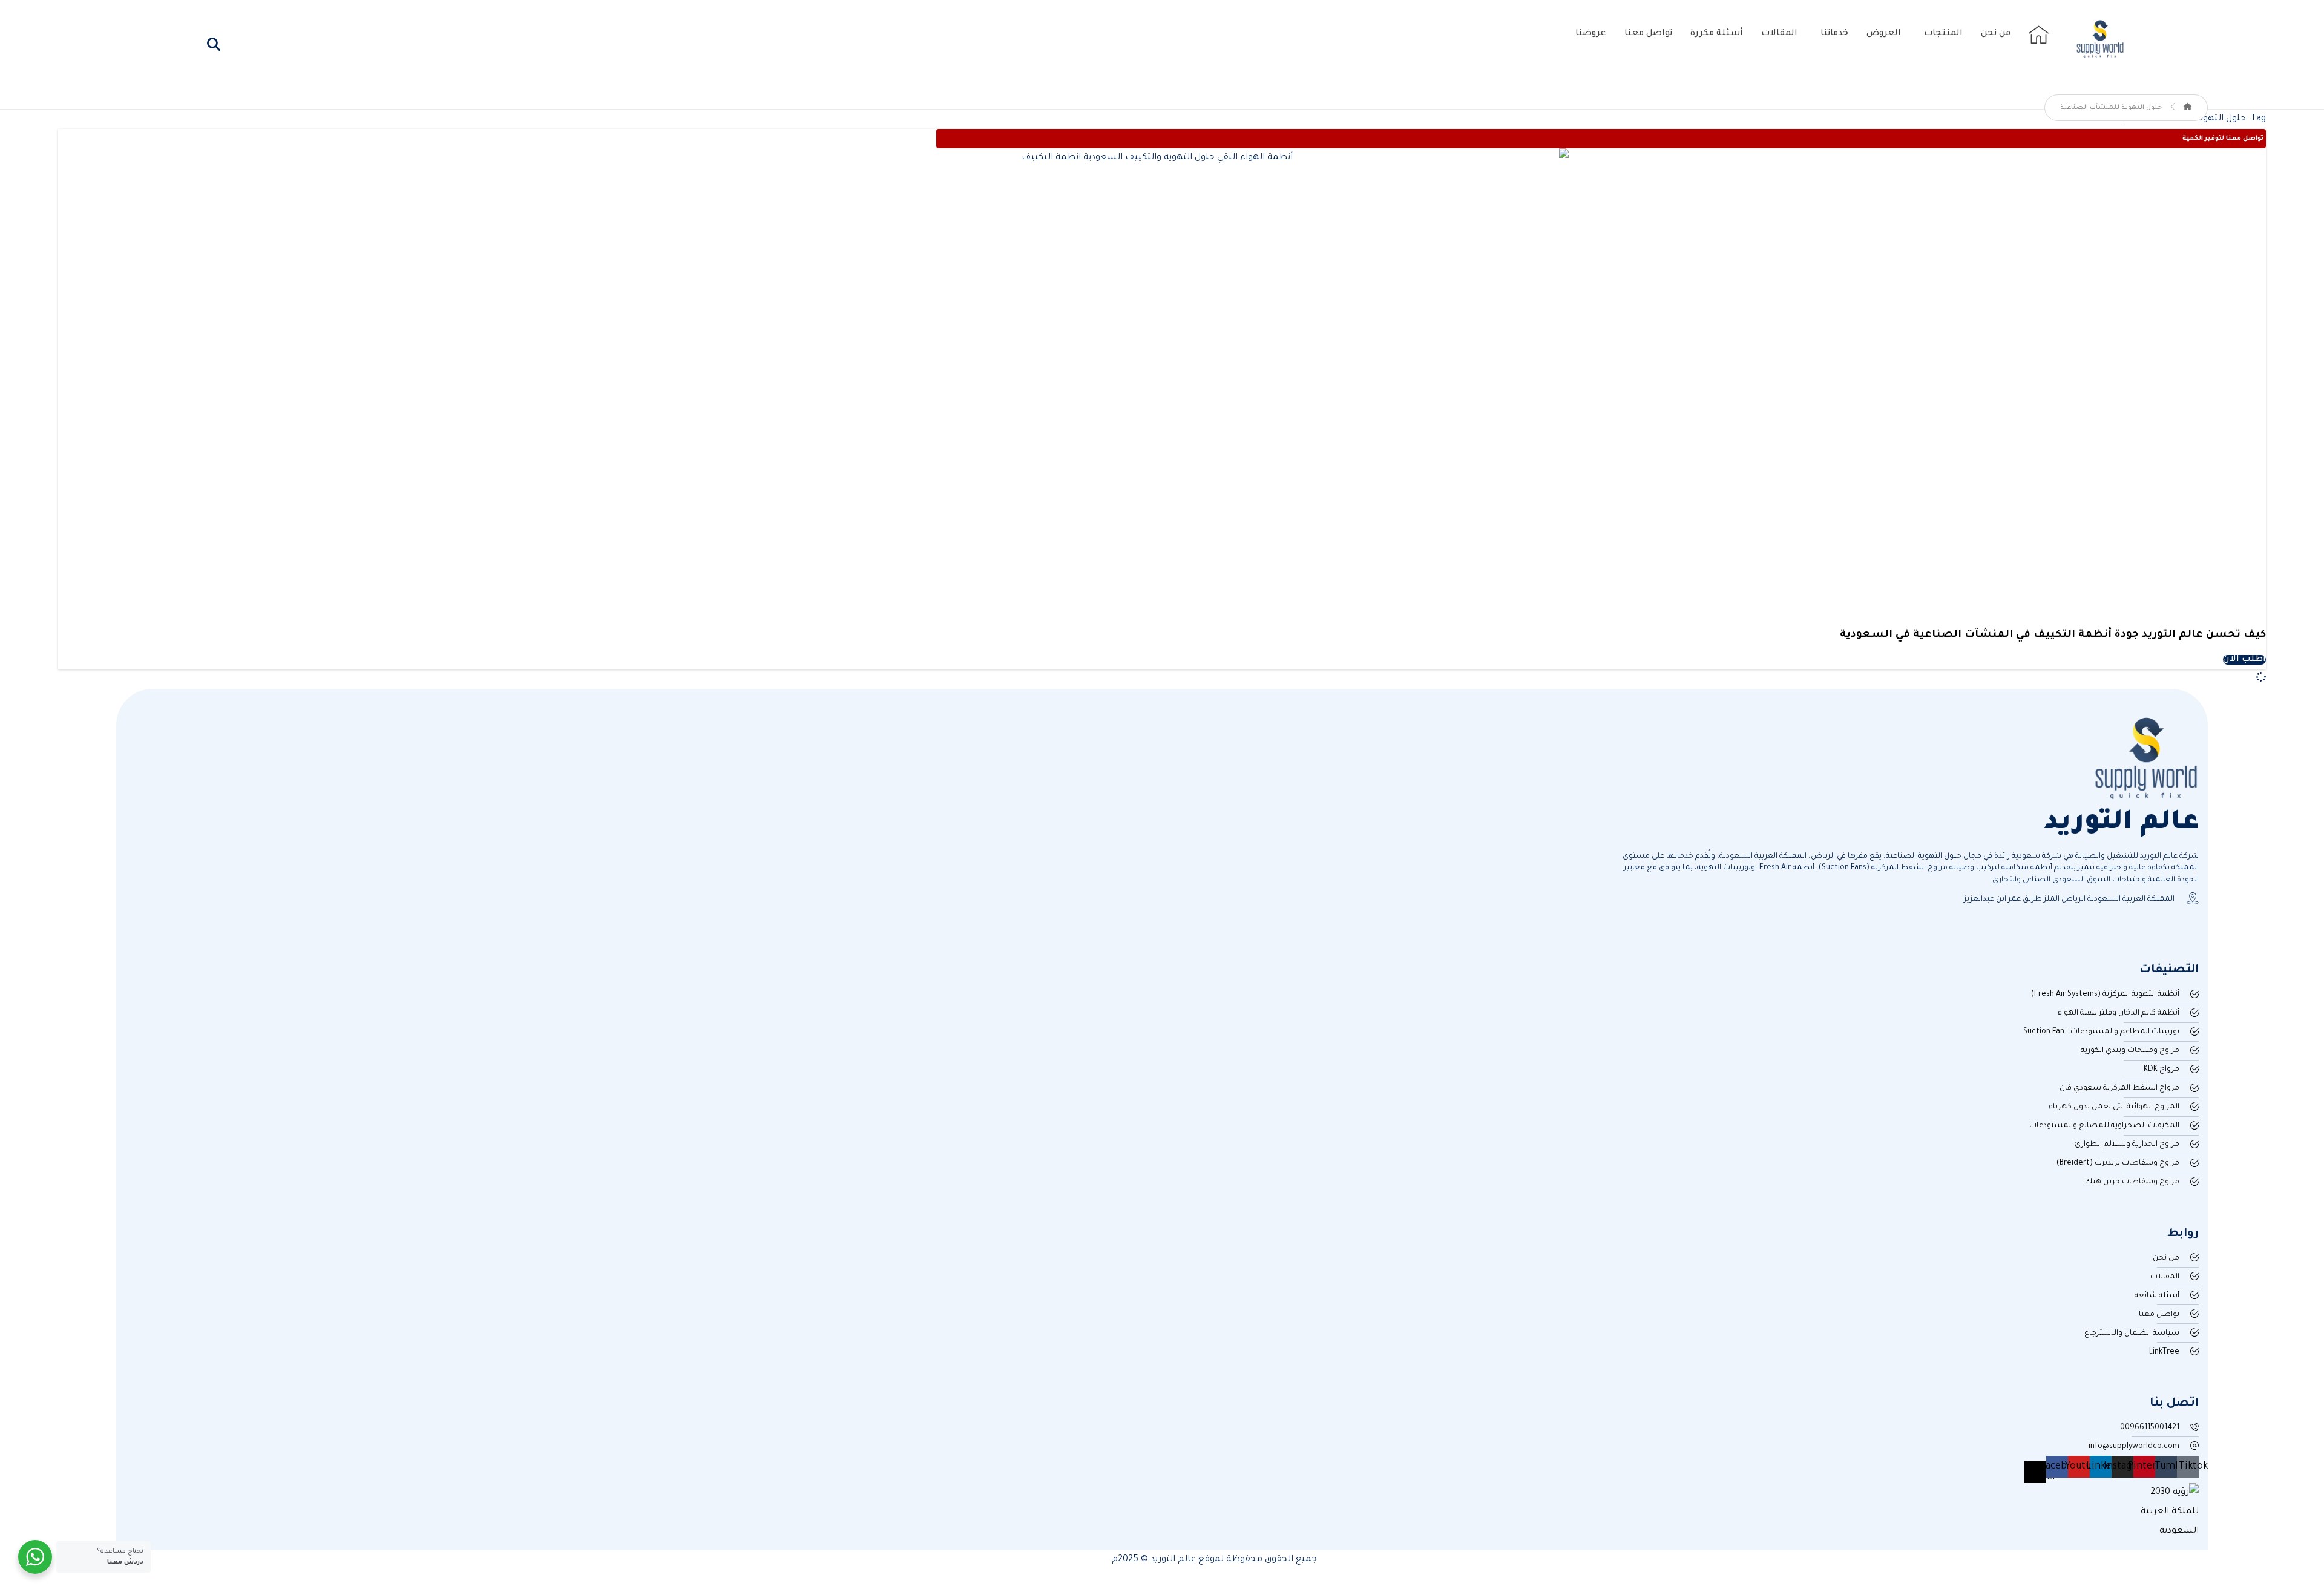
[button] (214, 44)
